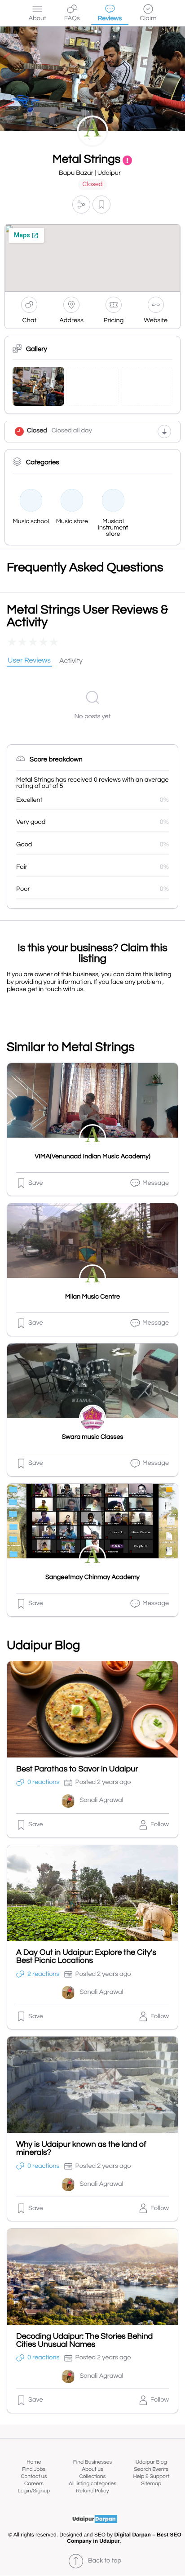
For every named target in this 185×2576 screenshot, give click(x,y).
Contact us (34, 2476)
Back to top (105, 2561)
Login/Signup (34, 2491)
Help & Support (151, 2476)
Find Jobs (34, 2469)
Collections (93, 2476)
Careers (34, 2484)
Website (156, 321)
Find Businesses (92, 2462)
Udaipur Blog (151, 2462)
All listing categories (92, 2484)
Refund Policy (92, 2491)
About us (92, 2469)
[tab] (29, 661)
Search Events (151, 2469)
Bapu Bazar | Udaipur (90, 173)
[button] (81, 205)
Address (71, 321)
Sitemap (151, 2484)
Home (34, 2462)
